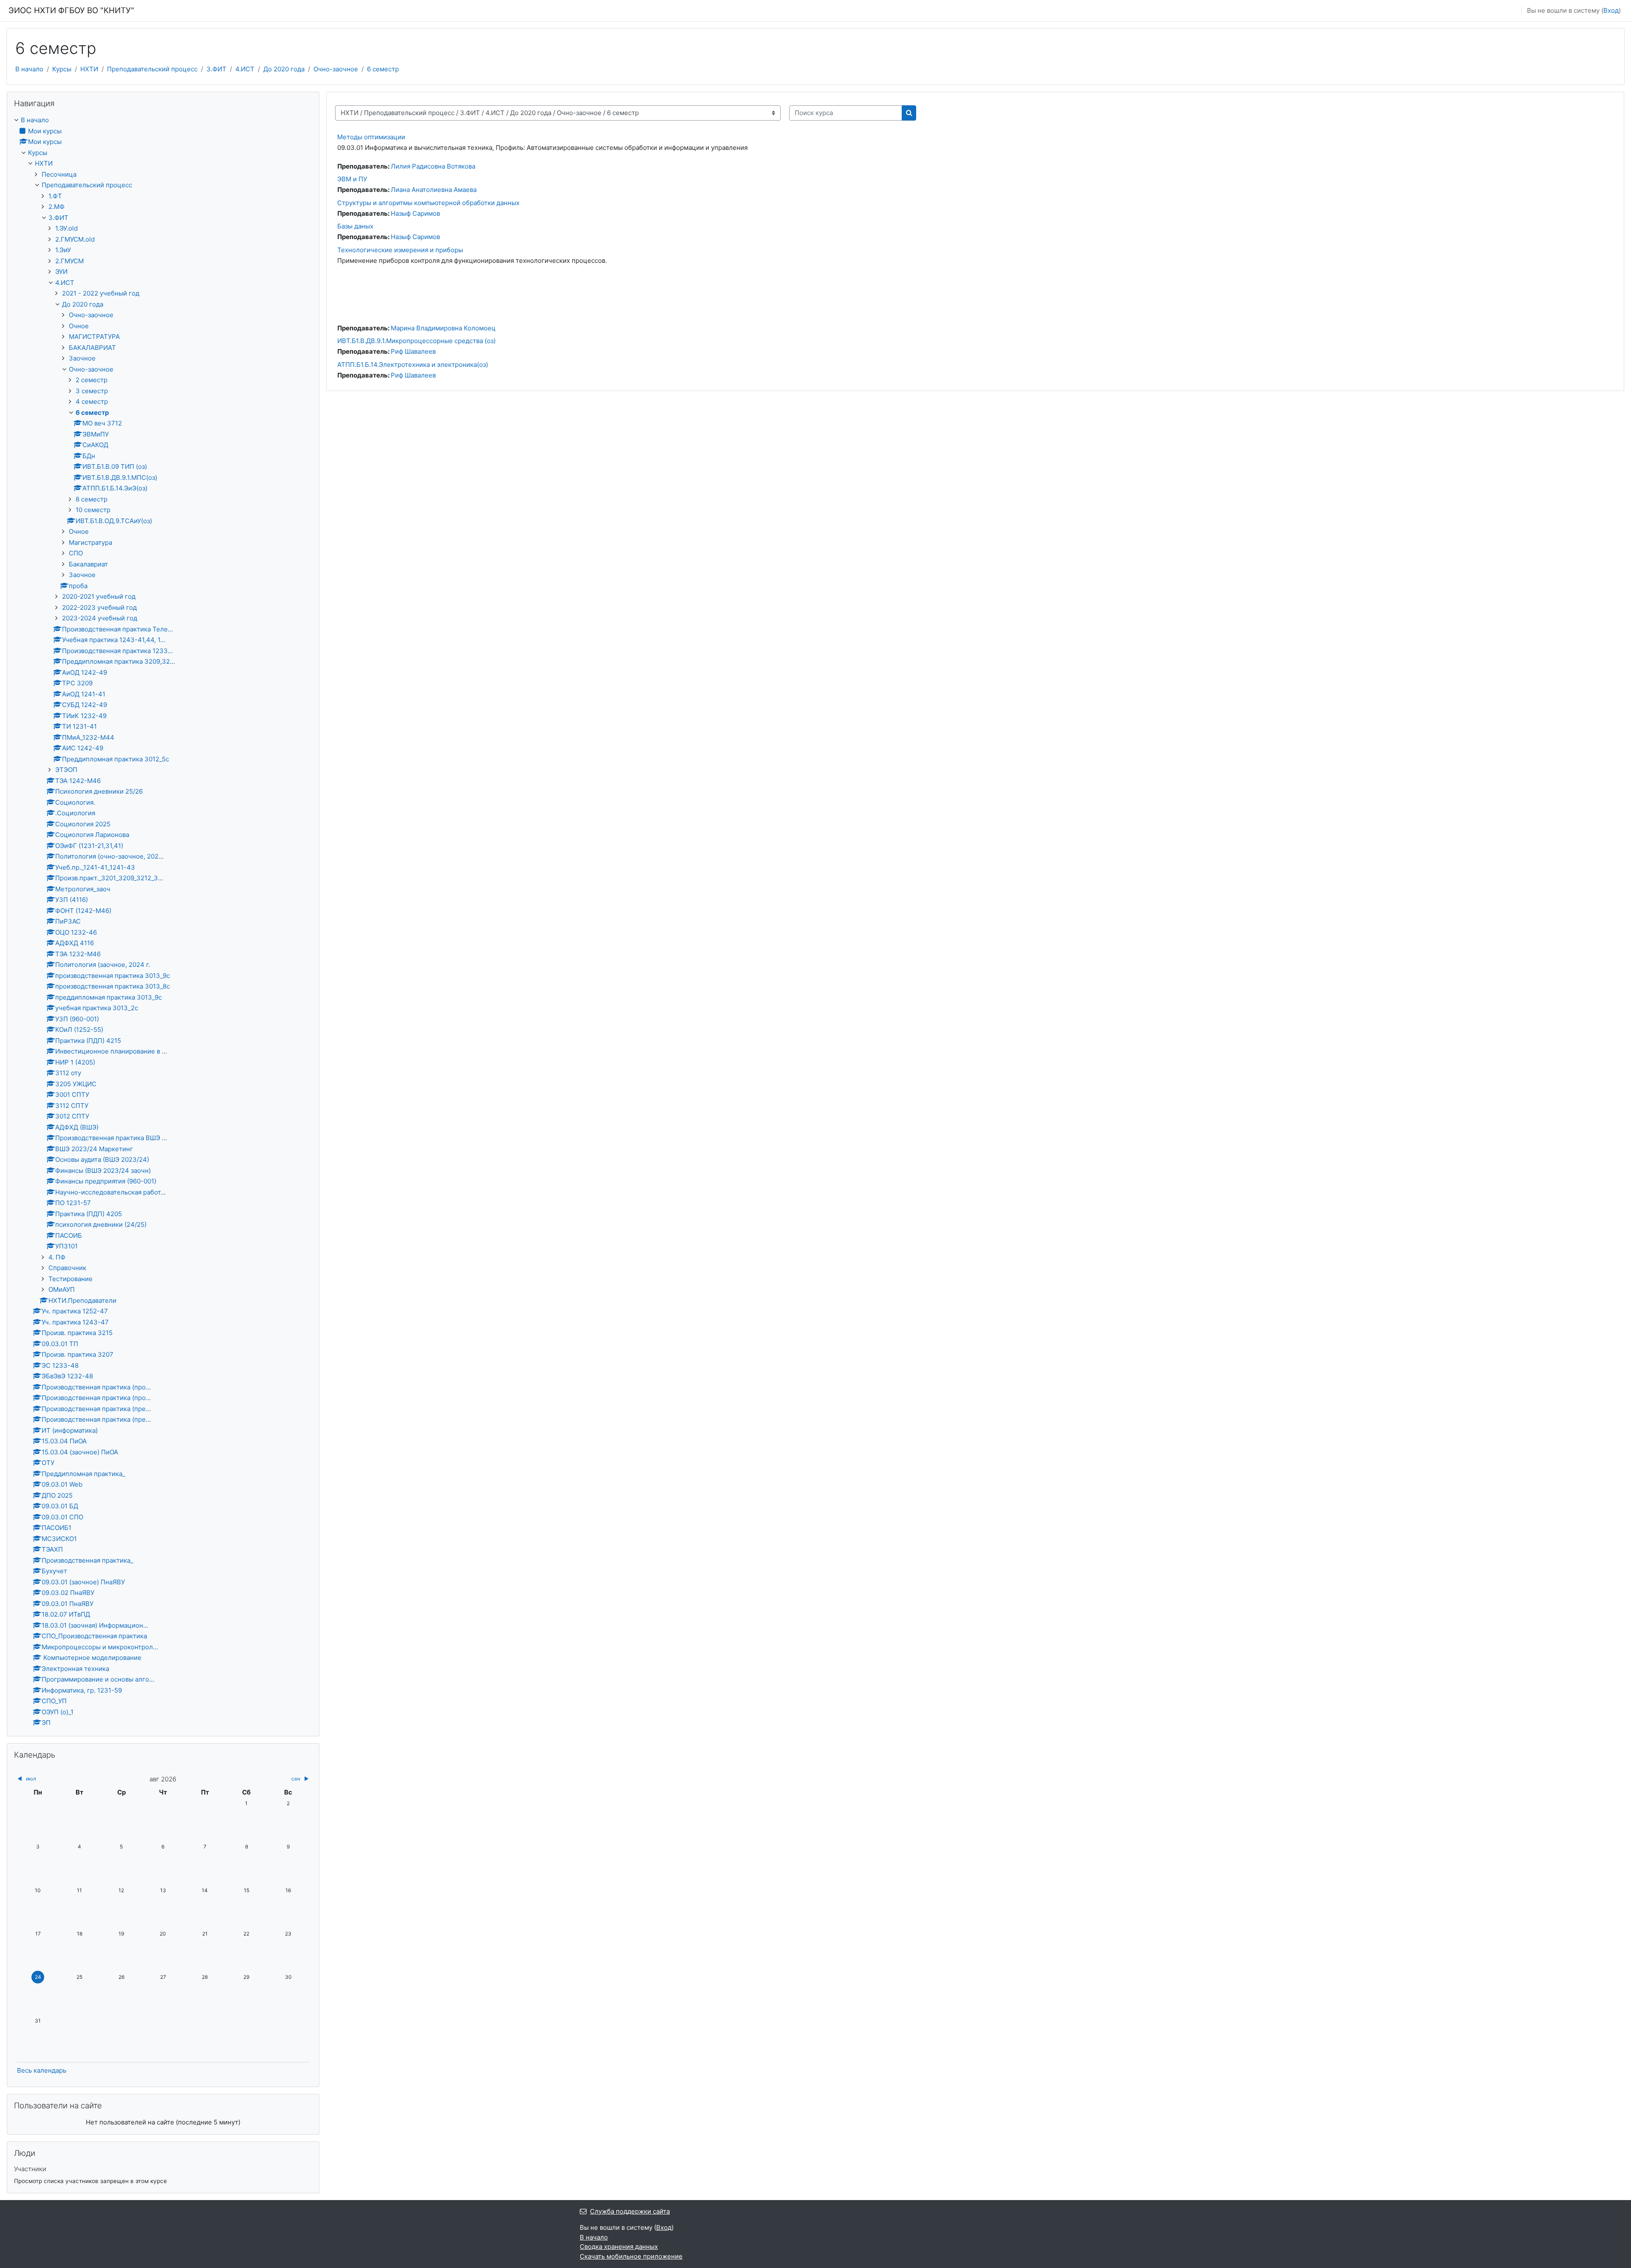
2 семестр (92, 380)
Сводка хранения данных (619, 2247)
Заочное (82, 358)
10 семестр (93, 510)
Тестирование (71, 1279)
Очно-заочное (336, 69)
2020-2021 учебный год (99, 596)
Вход (1611, 10)
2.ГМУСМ (69, 261)
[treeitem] (163, 922)
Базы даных (355, 226)
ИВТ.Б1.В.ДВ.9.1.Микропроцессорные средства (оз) (416, 341)
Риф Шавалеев (413, 351)
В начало (29, 69)
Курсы (62, 69)
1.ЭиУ (63, 250)
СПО (76, 553)
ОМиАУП (62, 1289)
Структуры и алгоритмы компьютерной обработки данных (428, 203)
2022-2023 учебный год (99, 607)
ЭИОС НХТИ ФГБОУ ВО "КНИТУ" (71, 10)
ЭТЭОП (66, 770)
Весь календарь (42, 2070)
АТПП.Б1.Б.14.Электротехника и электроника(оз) (413, 365)
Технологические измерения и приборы (400, 250)
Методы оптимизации (371, 137)
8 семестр (92, 499)
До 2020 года (284, 69)
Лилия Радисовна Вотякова (433, 166)
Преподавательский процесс (152, 69)
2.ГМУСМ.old (75, 239)
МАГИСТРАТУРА (94, 337)
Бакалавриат (88, 564)
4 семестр (92, 401)
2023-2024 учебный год (100, 618)
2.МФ (56, 207)
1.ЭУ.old (66, 228)
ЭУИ (61, 272)
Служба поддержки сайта (630, 2211)
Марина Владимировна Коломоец (443, 328)
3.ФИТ (216, 69)
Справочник (67, 1268)
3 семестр (92, 391)
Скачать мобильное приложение (631, 2256)
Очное (79, 326)
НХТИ (89, 69)
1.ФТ (55, 196)
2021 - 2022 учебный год (101, 293)
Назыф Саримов (415, 213)
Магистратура (90, 542)
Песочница (59, 174)
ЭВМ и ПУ (352, 179)
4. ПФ (57, 1257)
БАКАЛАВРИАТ (92, 348)
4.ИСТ (245, 69)
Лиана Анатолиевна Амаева (434, 190)
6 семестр (383, 69)
